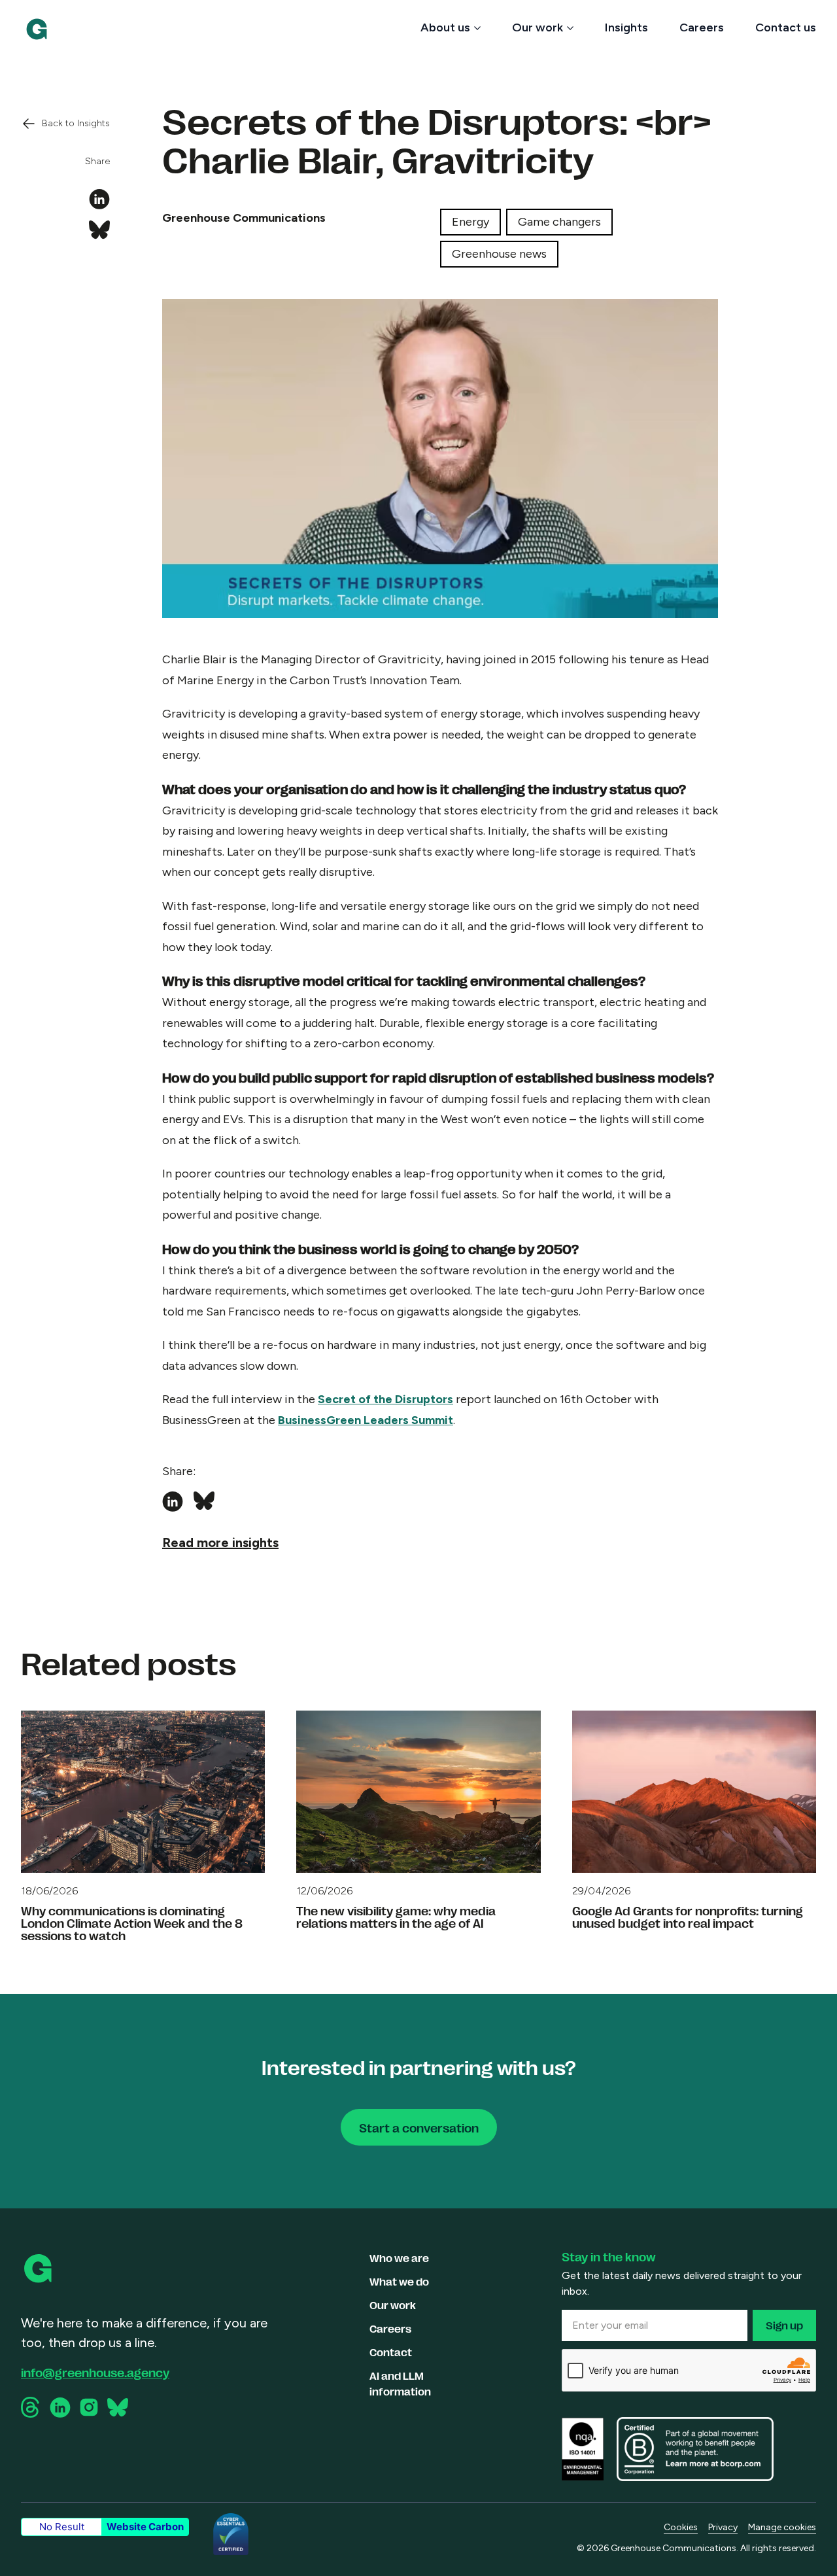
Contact (391, 2352)
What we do (399, 2281)
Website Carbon (145, 2527)
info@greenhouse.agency (95, 2372)
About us (445, 27)
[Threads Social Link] (31, 2407)
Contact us (786, 27)
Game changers (559, 222)
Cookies (681, 2527)
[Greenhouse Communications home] (39, 2269)
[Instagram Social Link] (89, 2407)
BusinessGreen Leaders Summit (366, 1420)
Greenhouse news (499, 254)
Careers (702, 27)
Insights (626, 27)
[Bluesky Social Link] (118, 2407)
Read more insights (220, 1542)
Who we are (399, 2258)
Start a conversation (419, 2127)
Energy (470, 222)
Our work (538, 27)
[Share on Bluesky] (99, 231)
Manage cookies (782, 2527)
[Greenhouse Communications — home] (37, 29)
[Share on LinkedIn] (99, 200)
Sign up (784, 2325)
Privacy (723, 2527)
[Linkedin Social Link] (60, 2408)
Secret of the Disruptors (385, 1399)
